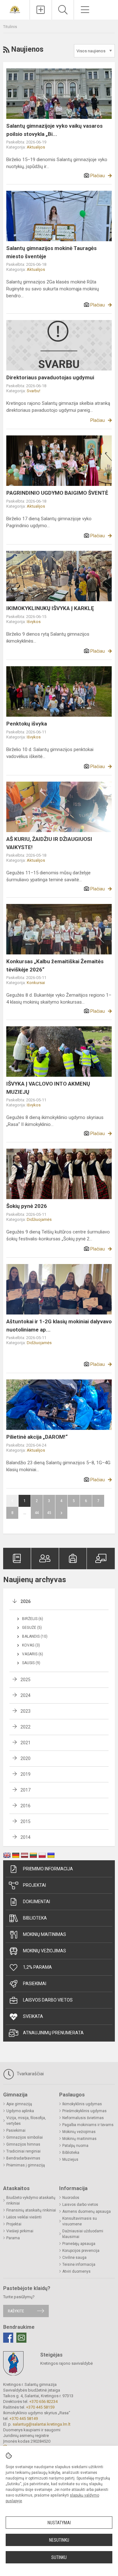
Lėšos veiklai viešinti (24, 2217)
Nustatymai (59, 2523)
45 (49, 1513)
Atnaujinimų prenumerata (53, 2033)
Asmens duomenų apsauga (87, 2212)
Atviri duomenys (76, 2271)
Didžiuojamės (39, 1219)
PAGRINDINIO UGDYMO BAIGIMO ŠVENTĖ (57, 493)
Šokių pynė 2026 (27, 1206)
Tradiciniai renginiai (23, 2151)
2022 (25, 1727)
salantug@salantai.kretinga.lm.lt (42, 2424)
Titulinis (10, 27)
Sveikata (33, 2016)
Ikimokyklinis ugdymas (82, 2104)
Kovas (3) (31, 1645)
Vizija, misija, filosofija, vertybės (26, 2121)
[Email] (21, 2338)
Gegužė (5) (32, 1628)
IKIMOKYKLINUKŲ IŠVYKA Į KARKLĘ (50, 608)
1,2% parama (37, 1967)
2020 (25, 1758)
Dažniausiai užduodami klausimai (83, 2234)
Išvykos (34, 622)
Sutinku (59, 2557)
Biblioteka (35, 1918)
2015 (25, 1821)
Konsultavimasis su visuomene (80, 2221)
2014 (25, 1837)
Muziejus (70, 2159)
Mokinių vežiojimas (45, 1951)
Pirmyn (61, 1513)
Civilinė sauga (74, 2258)
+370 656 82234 (43, 2401)
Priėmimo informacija (48, 1869)
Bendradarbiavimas (23, 2158)
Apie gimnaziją (19, 2104)
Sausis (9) (31, 1663)
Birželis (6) (33, 1619)
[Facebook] (8, 2338)
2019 (25, 1774)
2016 (25, 1806)
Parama (13, 2238)
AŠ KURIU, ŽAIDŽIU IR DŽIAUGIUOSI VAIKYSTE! (49, 843)
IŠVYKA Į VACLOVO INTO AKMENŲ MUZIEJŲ (48, 1088)
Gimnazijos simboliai (25, 2137)
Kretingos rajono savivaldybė (67, 2363)
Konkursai (36, 983)
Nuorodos (71, 2198)
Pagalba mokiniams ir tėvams (88, 2125)
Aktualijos (36, 147)
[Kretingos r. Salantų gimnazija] (15, 9)
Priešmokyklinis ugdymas (84, 2111)
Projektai (34, 1885)
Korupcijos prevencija (81, 2251)
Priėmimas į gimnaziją (26, 2165)
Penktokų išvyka (27, 724)
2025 (25, 1680)
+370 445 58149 (24, 2419)
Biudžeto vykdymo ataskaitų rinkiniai (31, 2200)
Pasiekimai (35, 1984)
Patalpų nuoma (75, 2146)
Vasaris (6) (33, 1654)
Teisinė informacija (79, 2264)
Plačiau (98, 176)
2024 (25, 1695)
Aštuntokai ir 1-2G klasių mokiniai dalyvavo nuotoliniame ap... (59, 1326)
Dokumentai (37, 1902)
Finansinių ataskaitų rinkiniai (31, 2210)
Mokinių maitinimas (45, 1934)
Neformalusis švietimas (83, 2118)
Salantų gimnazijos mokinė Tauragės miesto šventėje (51, 252)
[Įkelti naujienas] (41, 10)
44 (37, 1513)
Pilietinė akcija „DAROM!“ (37, 1437)
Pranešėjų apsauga (79, 2244)
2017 (25, 1790)
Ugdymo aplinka (20, 2111)
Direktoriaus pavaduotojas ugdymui (50, 377)
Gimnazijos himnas (23, 2144)
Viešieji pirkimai (20, 2231)
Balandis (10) (35, 1636)
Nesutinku (59, 2540)
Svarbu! (34, 391)
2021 (25, 1743)
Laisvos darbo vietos (48, 2000)
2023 (25, 1711)
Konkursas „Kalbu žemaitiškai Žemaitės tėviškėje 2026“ (55, 965)
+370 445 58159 (40, 2407)
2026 (25, 1601)
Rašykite (16, 2311)
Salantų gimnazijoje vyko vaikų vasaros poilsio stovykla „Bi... (54, 130)
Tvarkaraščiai (30, 2074)
